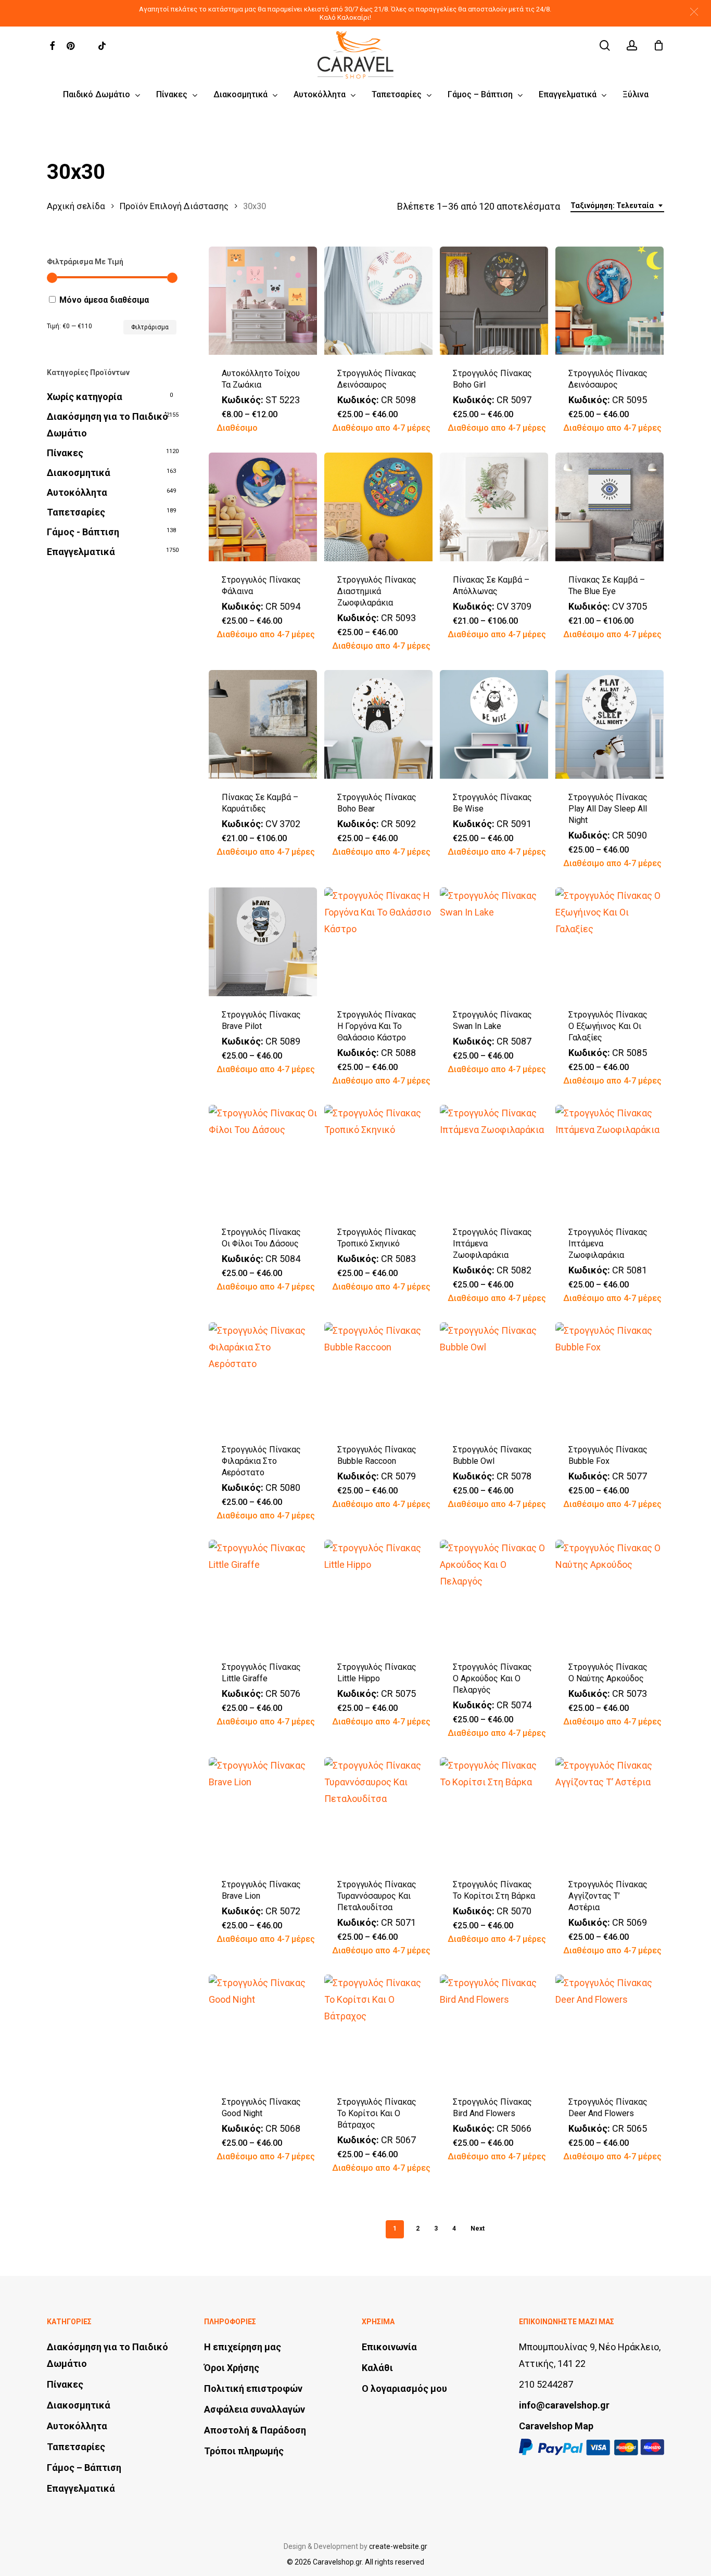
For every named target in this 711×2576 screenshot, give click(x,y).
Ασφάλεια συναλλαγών (255, 2409)
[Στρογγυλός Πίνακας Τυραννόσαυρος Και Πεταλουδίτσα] (379, 1812)
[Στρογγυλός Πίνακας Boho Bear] (379, 724)
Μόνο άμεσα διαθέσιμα (104, 300)
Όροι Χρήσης (232, 2368)
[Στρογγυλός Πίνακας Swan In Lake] (494, 942)
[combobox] (617, 206)
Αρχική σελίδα (76, 206)
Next (478, 2229)
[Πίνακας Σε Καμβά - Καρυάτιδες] (263, 724)
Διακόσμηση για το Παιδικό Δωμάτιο (107, 425)
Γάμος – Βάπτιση (84, 2468)
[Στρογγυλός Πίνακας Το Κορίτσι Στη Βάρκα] (494, 1812)
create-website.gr (398, 2546)
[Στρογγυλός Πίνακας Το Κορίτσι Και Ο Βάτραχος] (379, 2029)
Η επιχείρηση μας (243, 2347)
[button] (694, 12)
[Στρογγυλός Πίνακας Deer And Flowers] (610, 2029)
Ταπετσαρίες (76, 512)
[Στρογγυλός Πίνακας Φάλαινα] (263, 507)
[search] (605, 46)
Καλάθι (377, 2368)
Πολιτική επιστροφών (253, 2388)
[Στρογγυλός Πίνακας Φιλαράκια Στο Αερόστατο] (263, 1377)
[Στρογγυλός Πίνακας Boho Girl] (494, 301)
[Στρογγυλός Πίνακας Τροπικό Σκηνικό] (379, 1159)
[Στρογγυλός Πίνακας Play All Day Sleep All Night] (610, 724)
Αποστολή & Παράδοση (255, 2430)
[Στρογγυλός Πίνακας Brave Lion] (263, 1812)
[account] (632, 46)
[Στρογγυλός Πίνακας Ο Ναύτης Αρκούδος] (610, 1594)
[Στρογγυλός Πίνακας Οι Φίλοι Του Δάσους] (263, 1159)
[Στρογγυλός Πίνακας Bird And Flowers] (494, 2029)
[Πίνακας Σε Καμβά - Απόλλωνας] (494, 507)
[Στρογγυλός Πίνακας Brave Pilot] (263, 942)
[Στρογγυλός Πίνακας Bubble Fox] (610, 1377)
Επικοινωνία (389, 2347)
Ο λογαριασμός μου (404, 2388)
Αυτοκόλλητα (77, 492)
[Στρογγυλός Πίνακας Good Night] (263, 2029)
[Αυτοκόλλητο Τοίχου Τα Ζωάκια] (263, 301)
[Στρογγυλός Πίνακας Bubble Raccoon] (379, 1377)
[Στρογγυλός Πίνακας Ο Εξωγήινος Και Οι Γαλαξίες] (610, 942)
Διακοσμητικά (79, 473)
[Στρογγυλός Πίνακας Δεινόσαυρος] (379, 301)
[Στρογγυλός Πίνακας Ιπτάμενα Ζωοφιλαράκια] (494, 1159)
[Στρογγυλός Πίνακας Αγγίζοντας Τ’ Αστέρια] (610, 1812)
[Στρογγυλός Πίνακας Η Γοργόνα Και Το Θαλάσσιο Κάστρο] (379, 942)
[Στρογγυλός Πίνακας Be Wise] (494, 724)
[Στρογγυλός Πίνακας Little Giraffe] (263, 1594)
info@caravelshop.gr (564, 2405)
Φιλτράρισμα (150, 327)
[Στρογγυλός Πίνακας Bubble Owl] (494, 1377)
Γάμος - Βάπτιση (83, 532)
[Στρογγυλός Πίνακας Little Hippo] (379, 1594)
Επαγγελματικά (81, 552)
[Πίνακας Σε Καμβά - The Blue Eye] (610, 507)
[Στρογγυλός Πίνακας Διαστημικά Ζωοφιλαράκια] (379, 507)
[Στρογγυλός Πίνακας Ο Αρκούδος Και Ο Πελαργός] (494, 1594)
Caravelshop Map (556, 2426)
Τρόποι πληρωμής (244, 2451)
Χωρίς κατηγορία (85, 397)
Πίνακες (65, 453)
